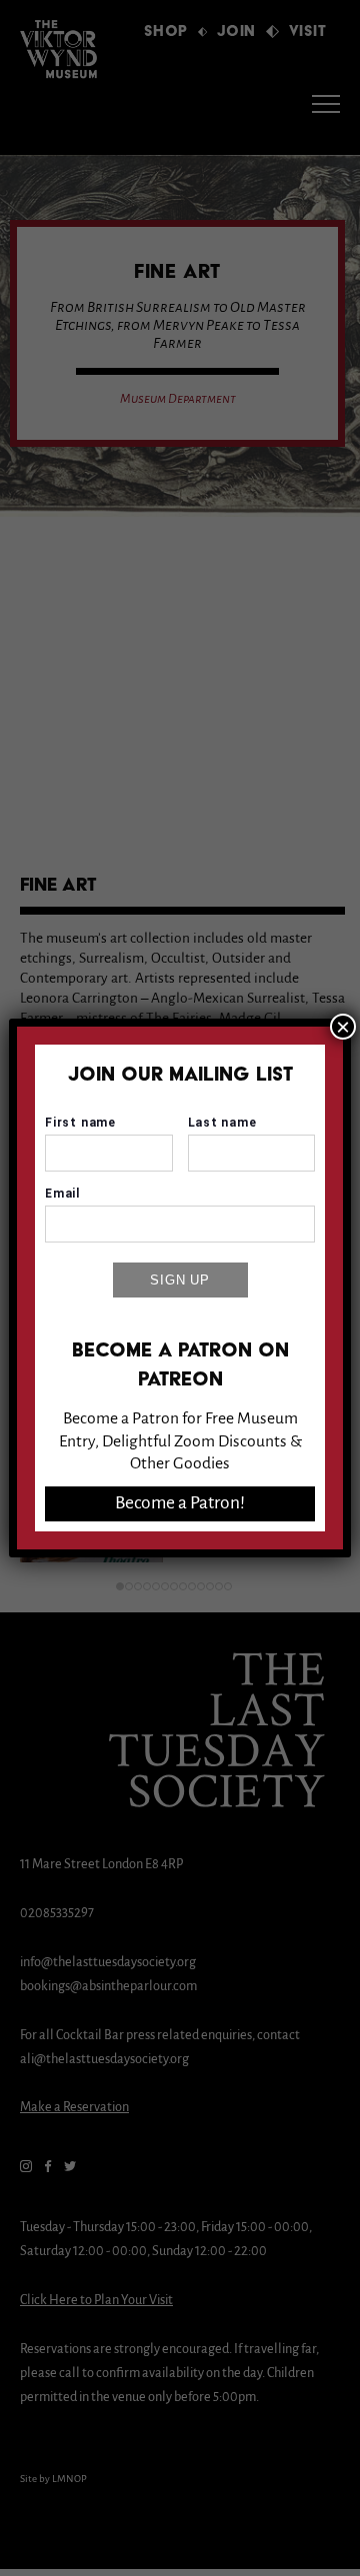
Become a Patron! (180, 1503)
